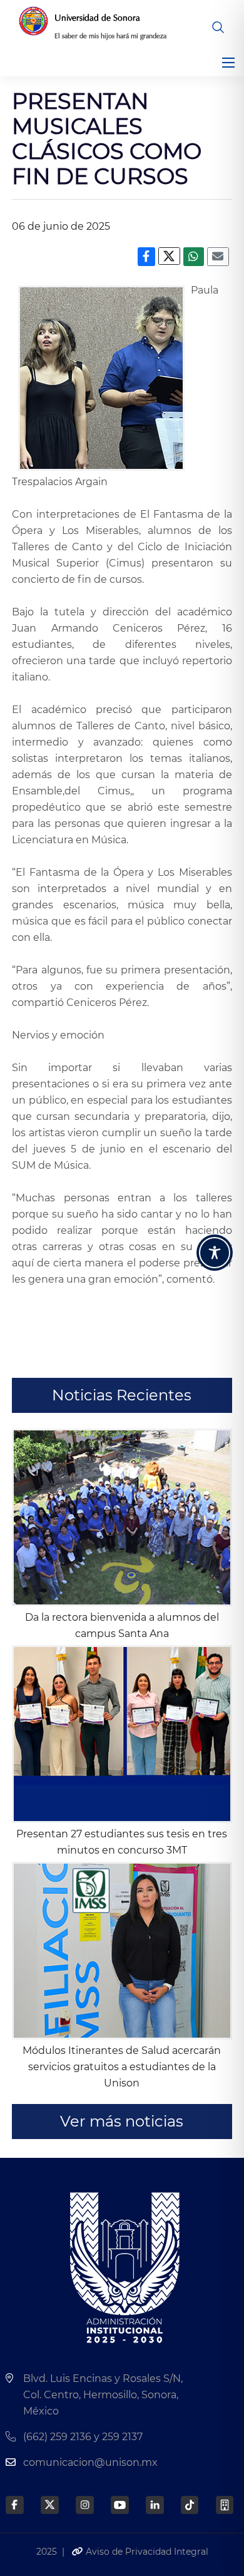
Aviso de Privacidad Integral (146, 2552)
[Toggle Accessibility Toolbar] (215, 1253)
